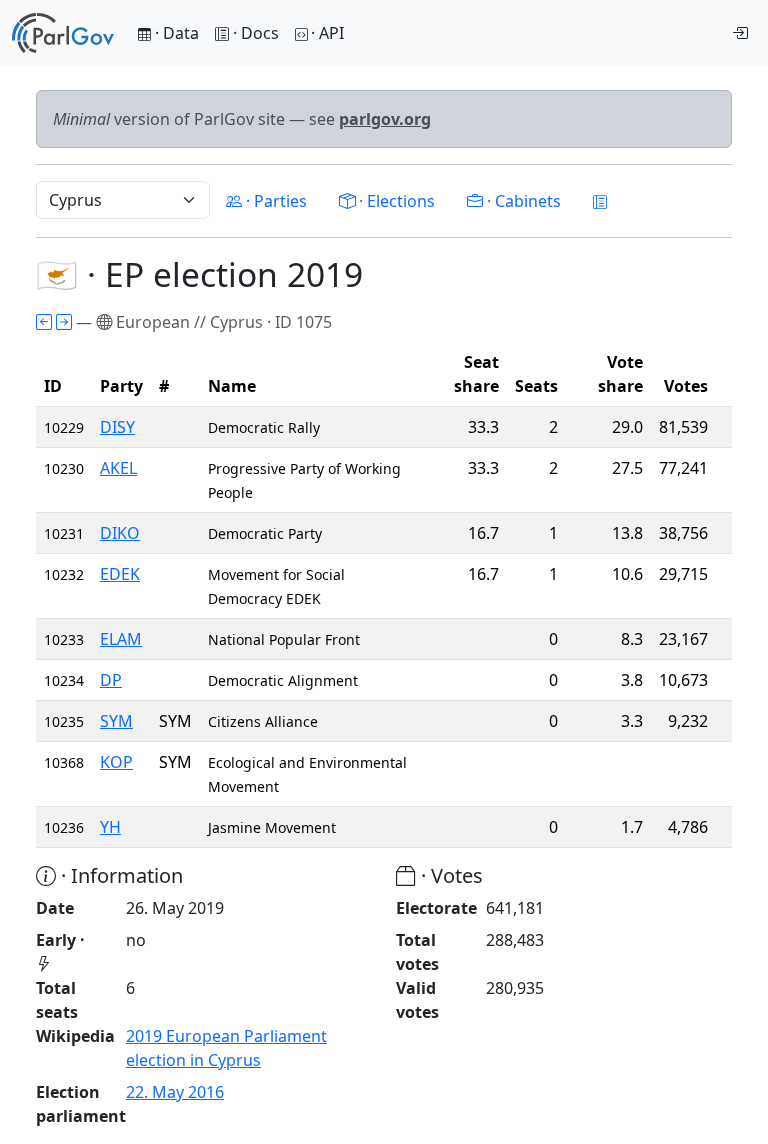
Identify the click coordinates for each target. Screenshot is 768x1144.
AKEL (118, 468)
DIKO (120, 533)
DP (111, 680)
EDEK (120, 574)
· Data (175, 33)
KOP (116, 762)
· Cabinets (522, 201)
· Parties (274, 201)
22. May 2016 (175, 1092)
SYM (116, 721)
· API (327, 33)
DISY (117, 427)
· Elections (395, 201)
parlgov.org (385, 119)
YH (110, 827)
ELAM (121, 639)
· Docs (256, 33)
